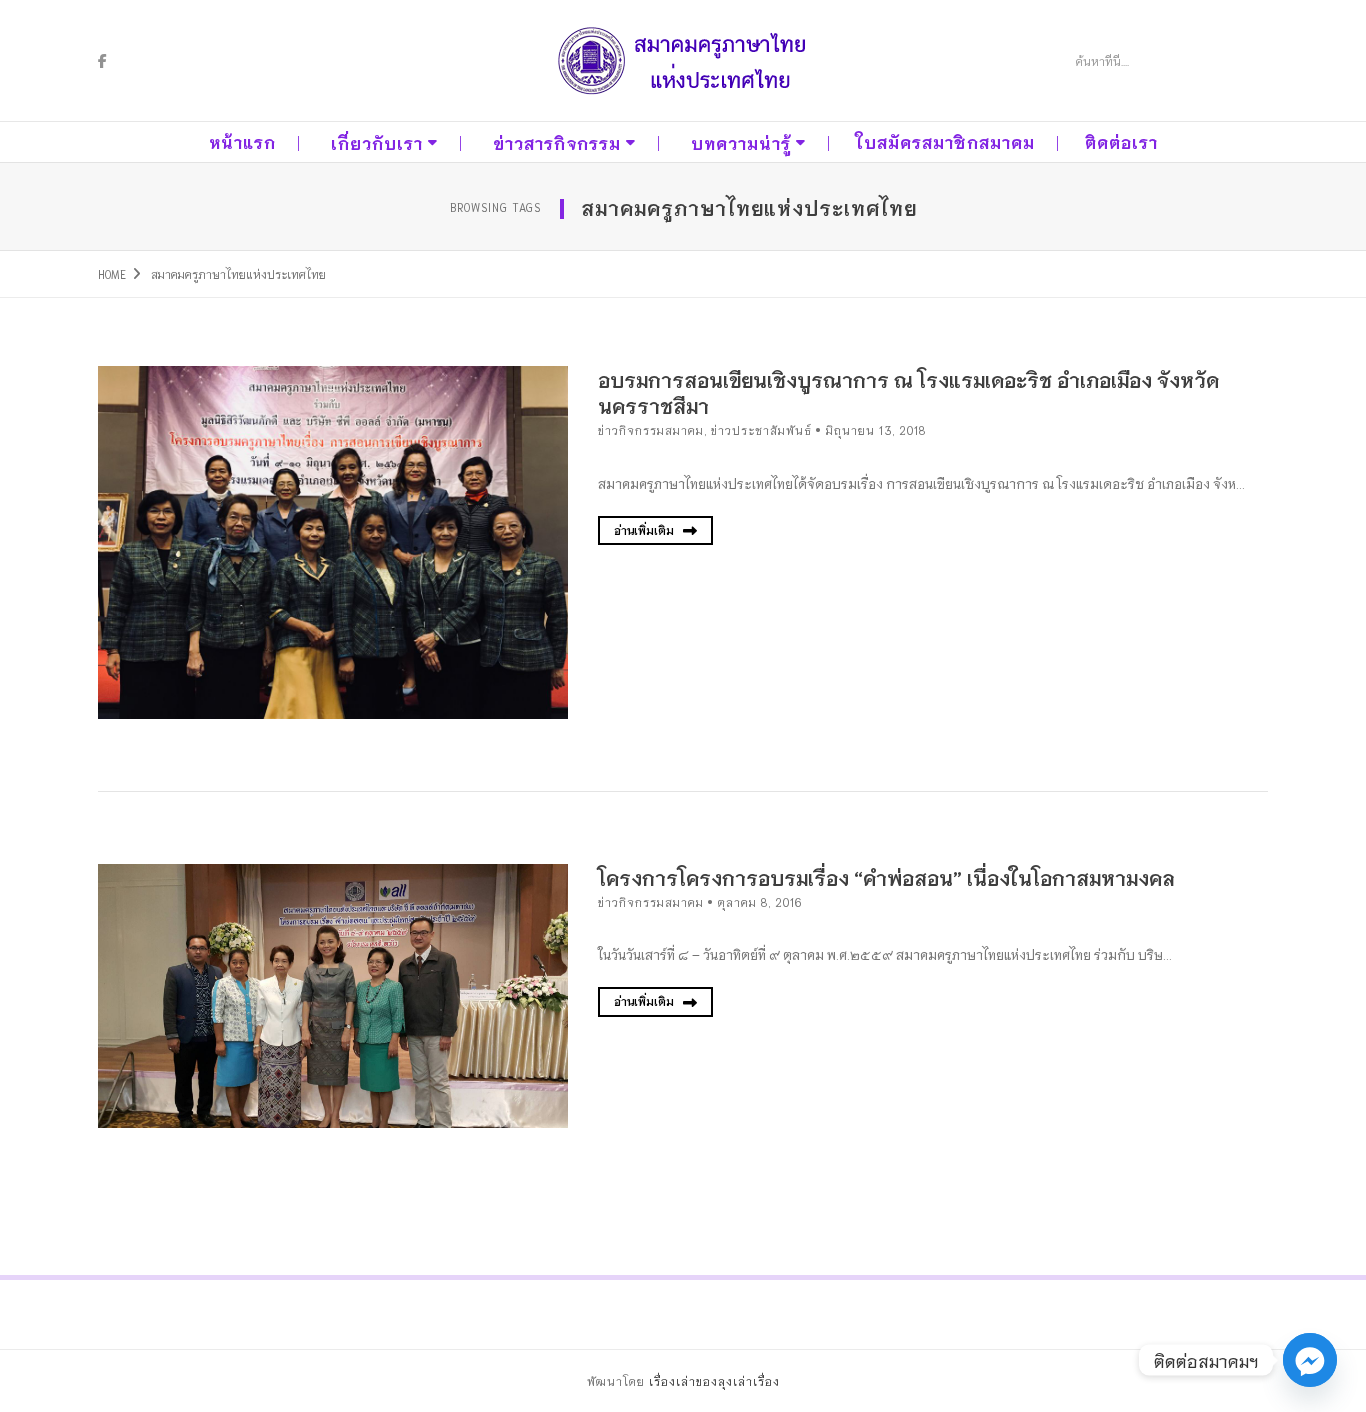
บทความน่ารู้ (741, 142)
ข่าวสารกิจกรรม (557, 142)
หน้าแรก (242, 141)
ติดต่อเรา (1121, 141)
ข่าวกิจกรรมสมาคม (651, 430)
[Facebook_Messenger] (1310, 1360)
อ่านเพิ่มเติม (645, 530)
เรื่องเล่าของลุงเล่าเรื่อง (714, 1381)
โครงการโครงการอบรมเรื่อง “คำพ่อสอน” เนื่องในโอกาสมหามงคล (886, 877)
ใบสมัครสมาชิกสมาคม (945, 141)
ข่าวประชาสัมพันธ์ (761, 430)
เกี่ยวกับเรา (377, 142)
